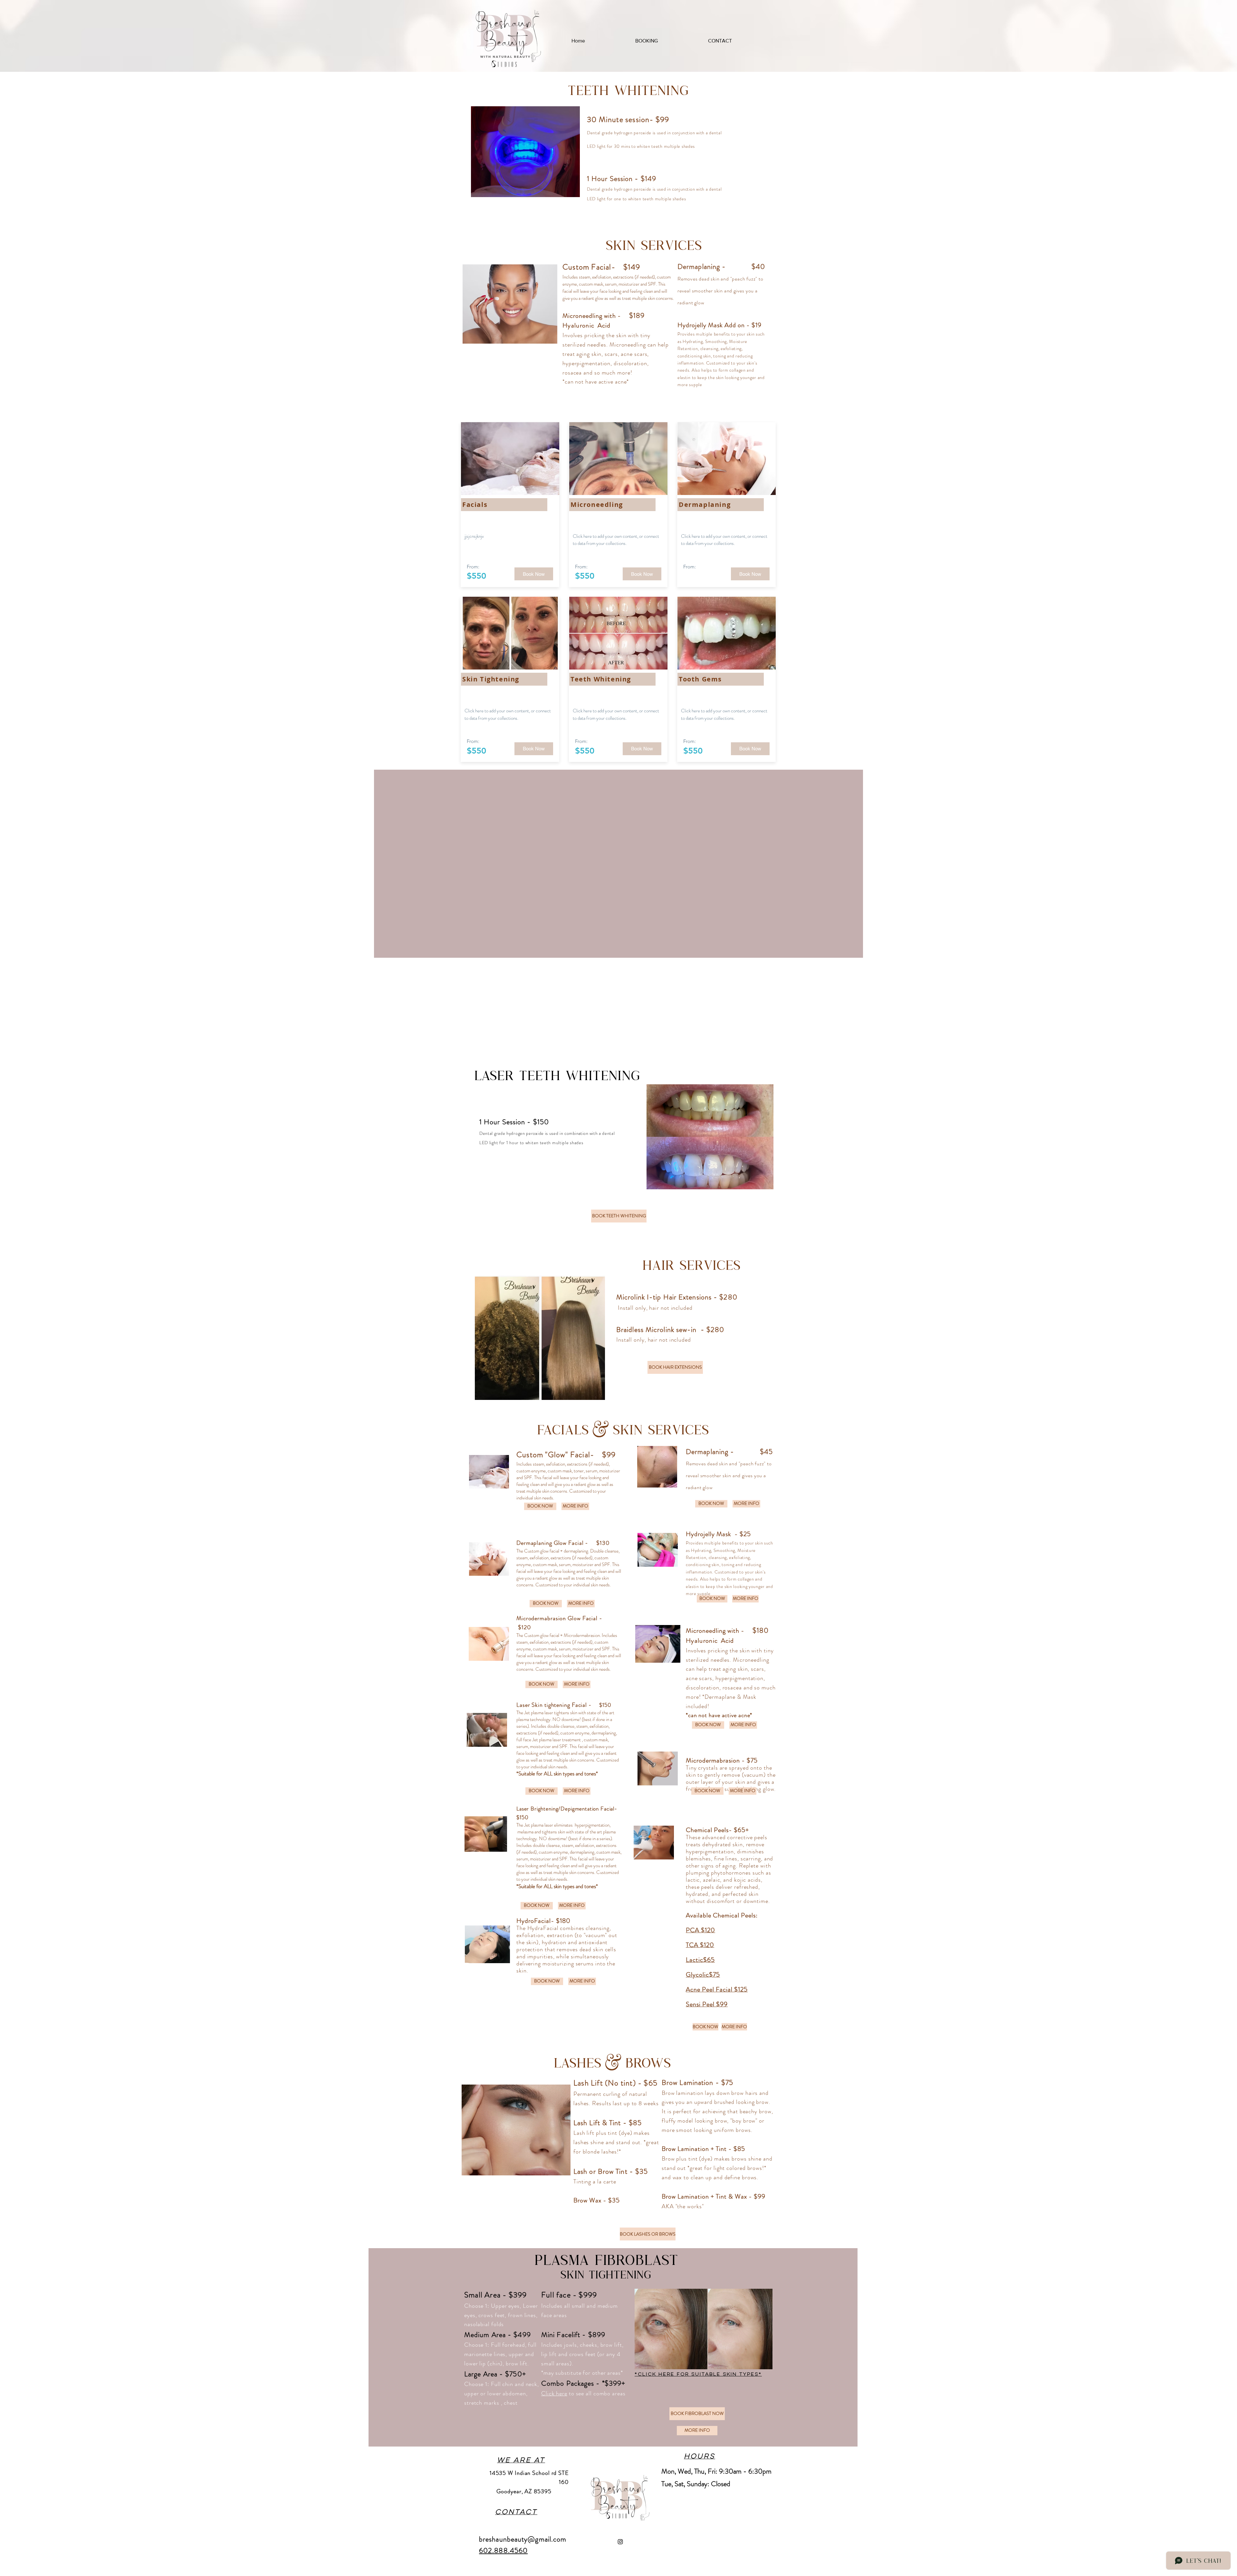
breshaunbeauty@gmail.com (523, 2539)
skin (621, 335)
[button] (534, 574)
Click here (554, 2393)
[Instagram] (620, 2542)
